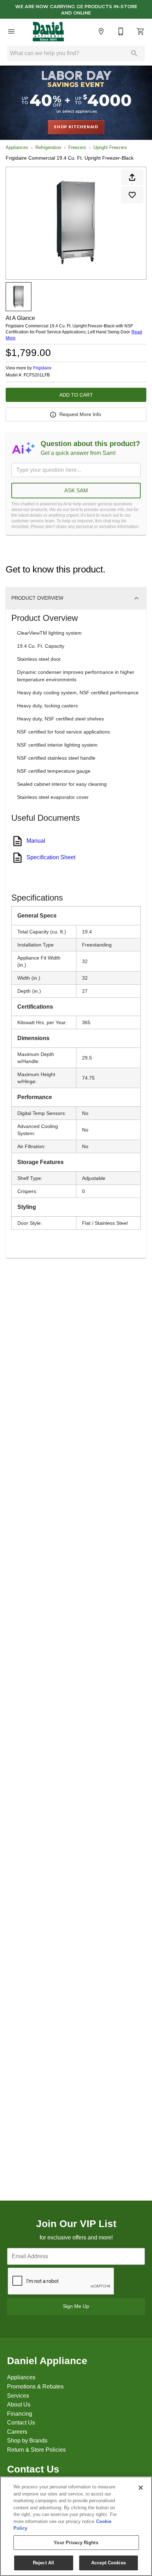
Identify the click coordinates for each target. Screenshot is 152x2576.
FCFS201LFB (37, 375)
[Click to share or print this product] (132, 177)
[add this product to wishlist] (132, 195)
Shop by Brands (27, 2441)
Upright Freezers (110, 147)
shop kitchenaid (76, 127)
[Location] (101, 31)
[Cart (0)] (141, 31)
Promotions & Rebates (35, 2387)
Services (18, 2396)
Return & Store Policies (36, 2450)
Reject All (43, 2563)
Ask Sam (76, 490)
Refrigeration (48, 147)
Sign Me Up (76, 2306)
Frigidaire (42, 368)
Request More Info (80, 414)
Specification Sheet (51, 857)
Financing (20, 2414)
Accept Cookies (109, 2563)
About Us (19, 2405)
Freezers (77, 147)
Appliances (17, 147)
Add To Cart (76, 395)
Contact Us (21, 2423)
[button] (11, 31)
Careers (17, 2432)
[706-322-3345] (121, 31)
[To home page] (48, 31)
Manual (36, 841)
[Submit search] (134, 53)
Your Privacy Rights (76, 2543)
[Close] (141, 2488)
